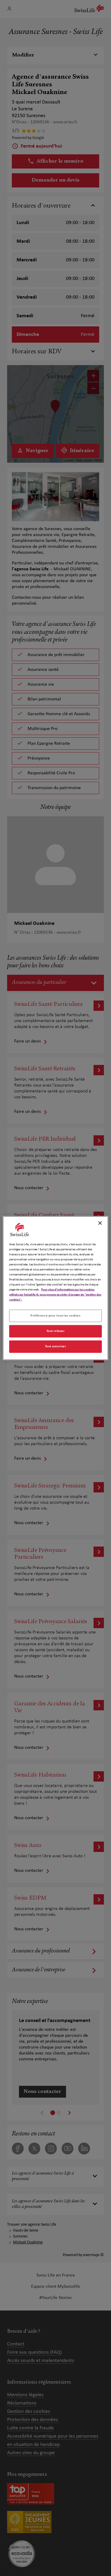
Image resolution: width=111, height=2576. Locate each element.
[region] (55, 1288)
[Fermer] (100, 1223)
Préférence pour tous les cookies (55, 1316)
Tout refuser (56, 1331)
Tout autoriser (56, 1346)
